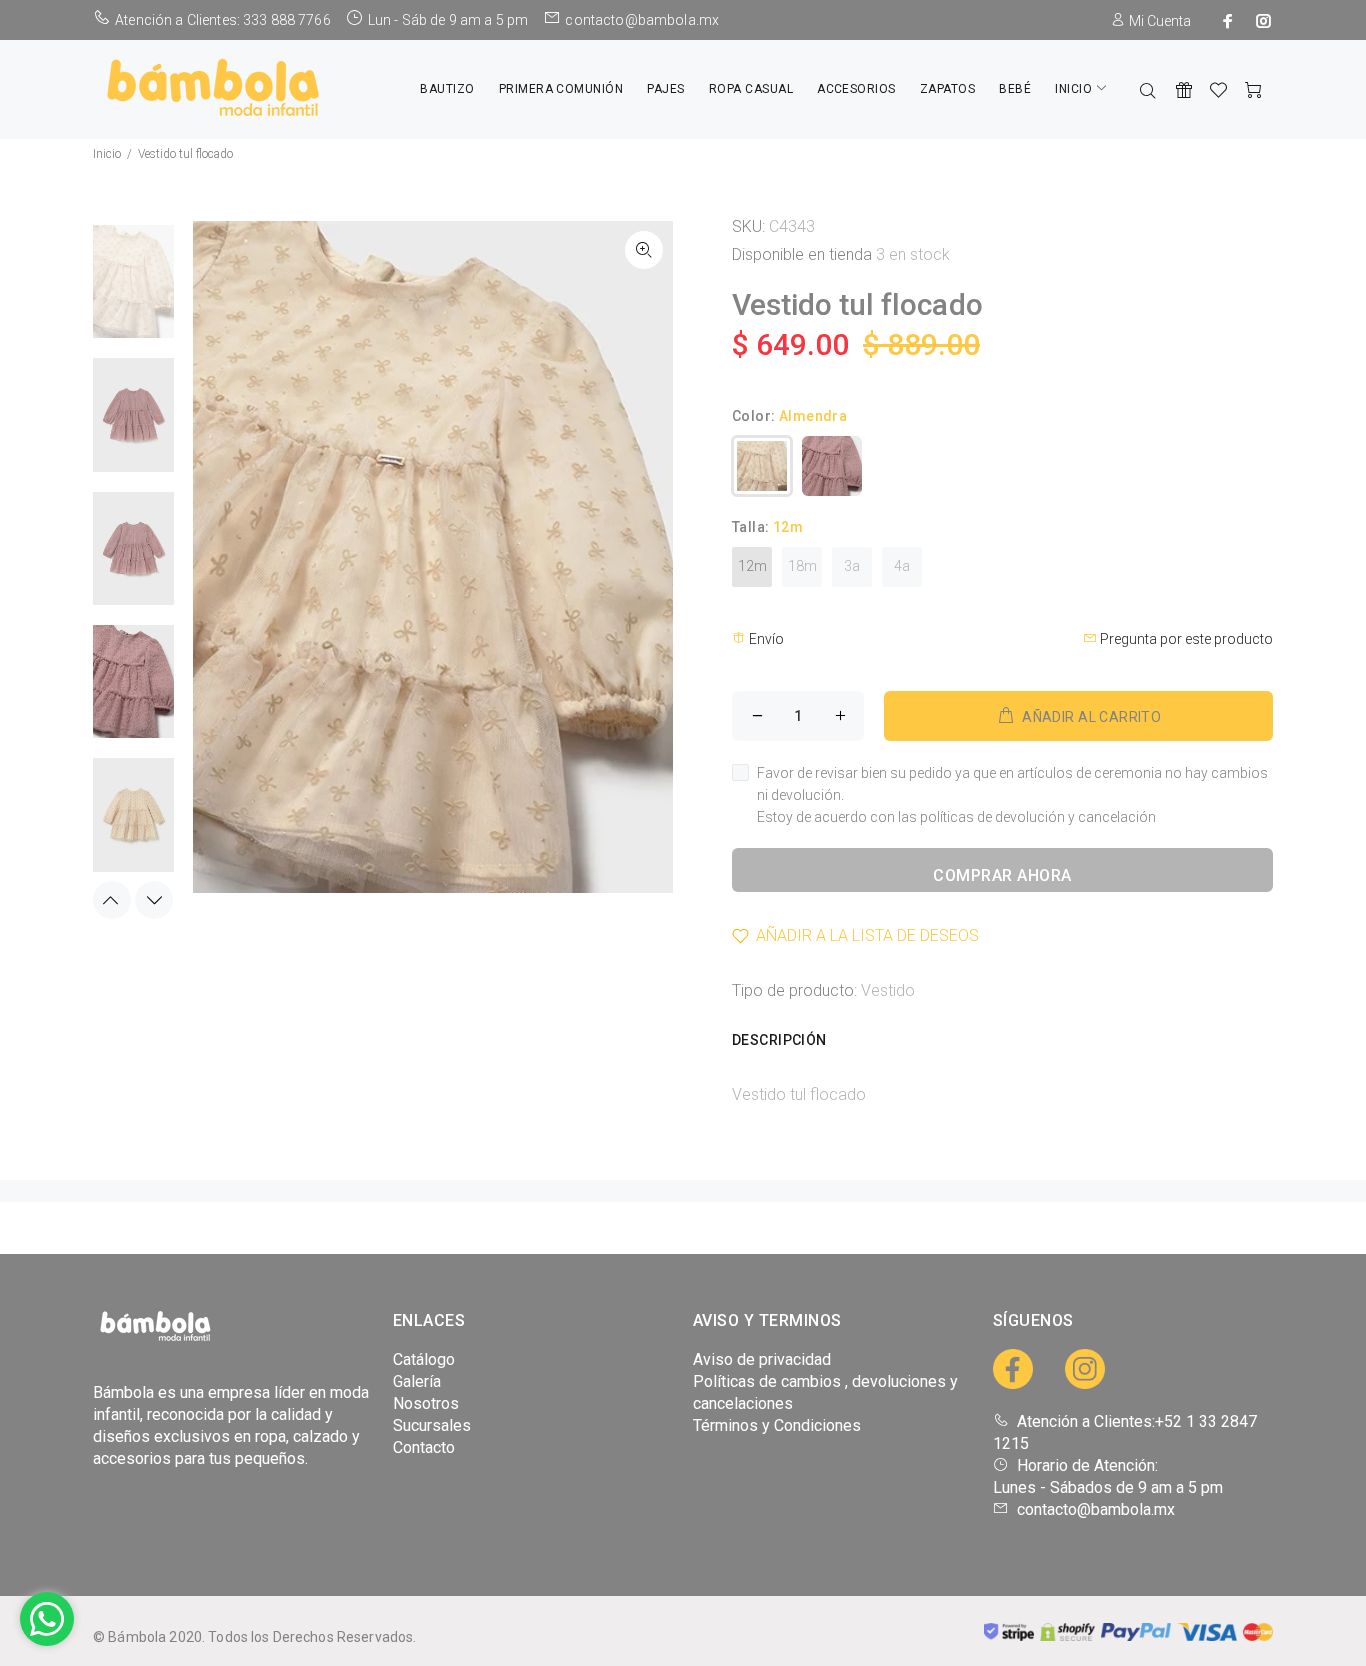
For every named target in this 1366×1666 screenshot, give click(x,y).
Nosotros (426, 1403)
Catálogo (424, 1359)
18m (802, 566)
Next (154, 900)
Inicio (107, 154)
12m (752, 566)
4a (902, 566)
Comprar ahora (1002, 875)
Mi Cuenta (1158, 21)
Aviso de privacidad (762, 1359)
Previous (112, 900)
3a (852, 566)
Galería (417, 1381)
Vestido (888, 990)
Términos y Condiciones (777, 1425)
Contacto (424, 1447)
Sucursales (432, 1425)
